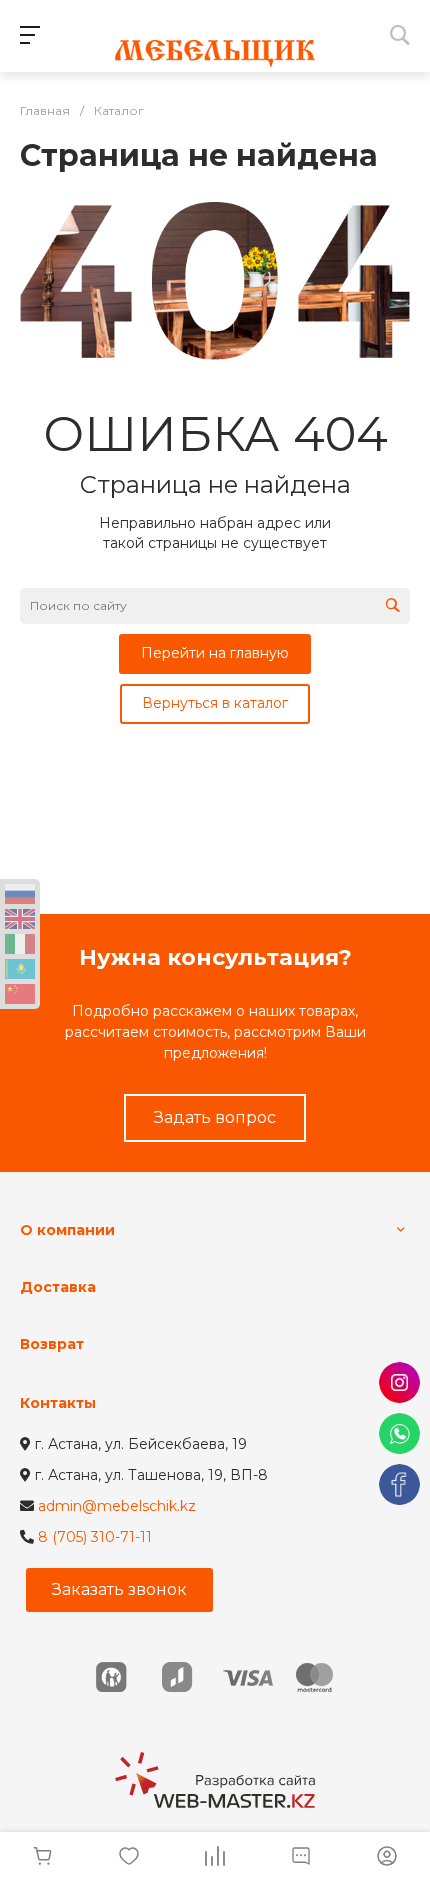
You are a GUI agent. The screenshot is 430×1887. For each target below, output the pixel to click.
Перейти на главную (215, 653)
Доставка (58, 1287)
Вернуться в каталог (215, 703)
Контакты (58, 1403)
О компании (67, 1230)
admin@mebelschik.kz (117, 1506)
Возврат (52, 1344)
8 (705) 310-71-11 (95, 1537)
